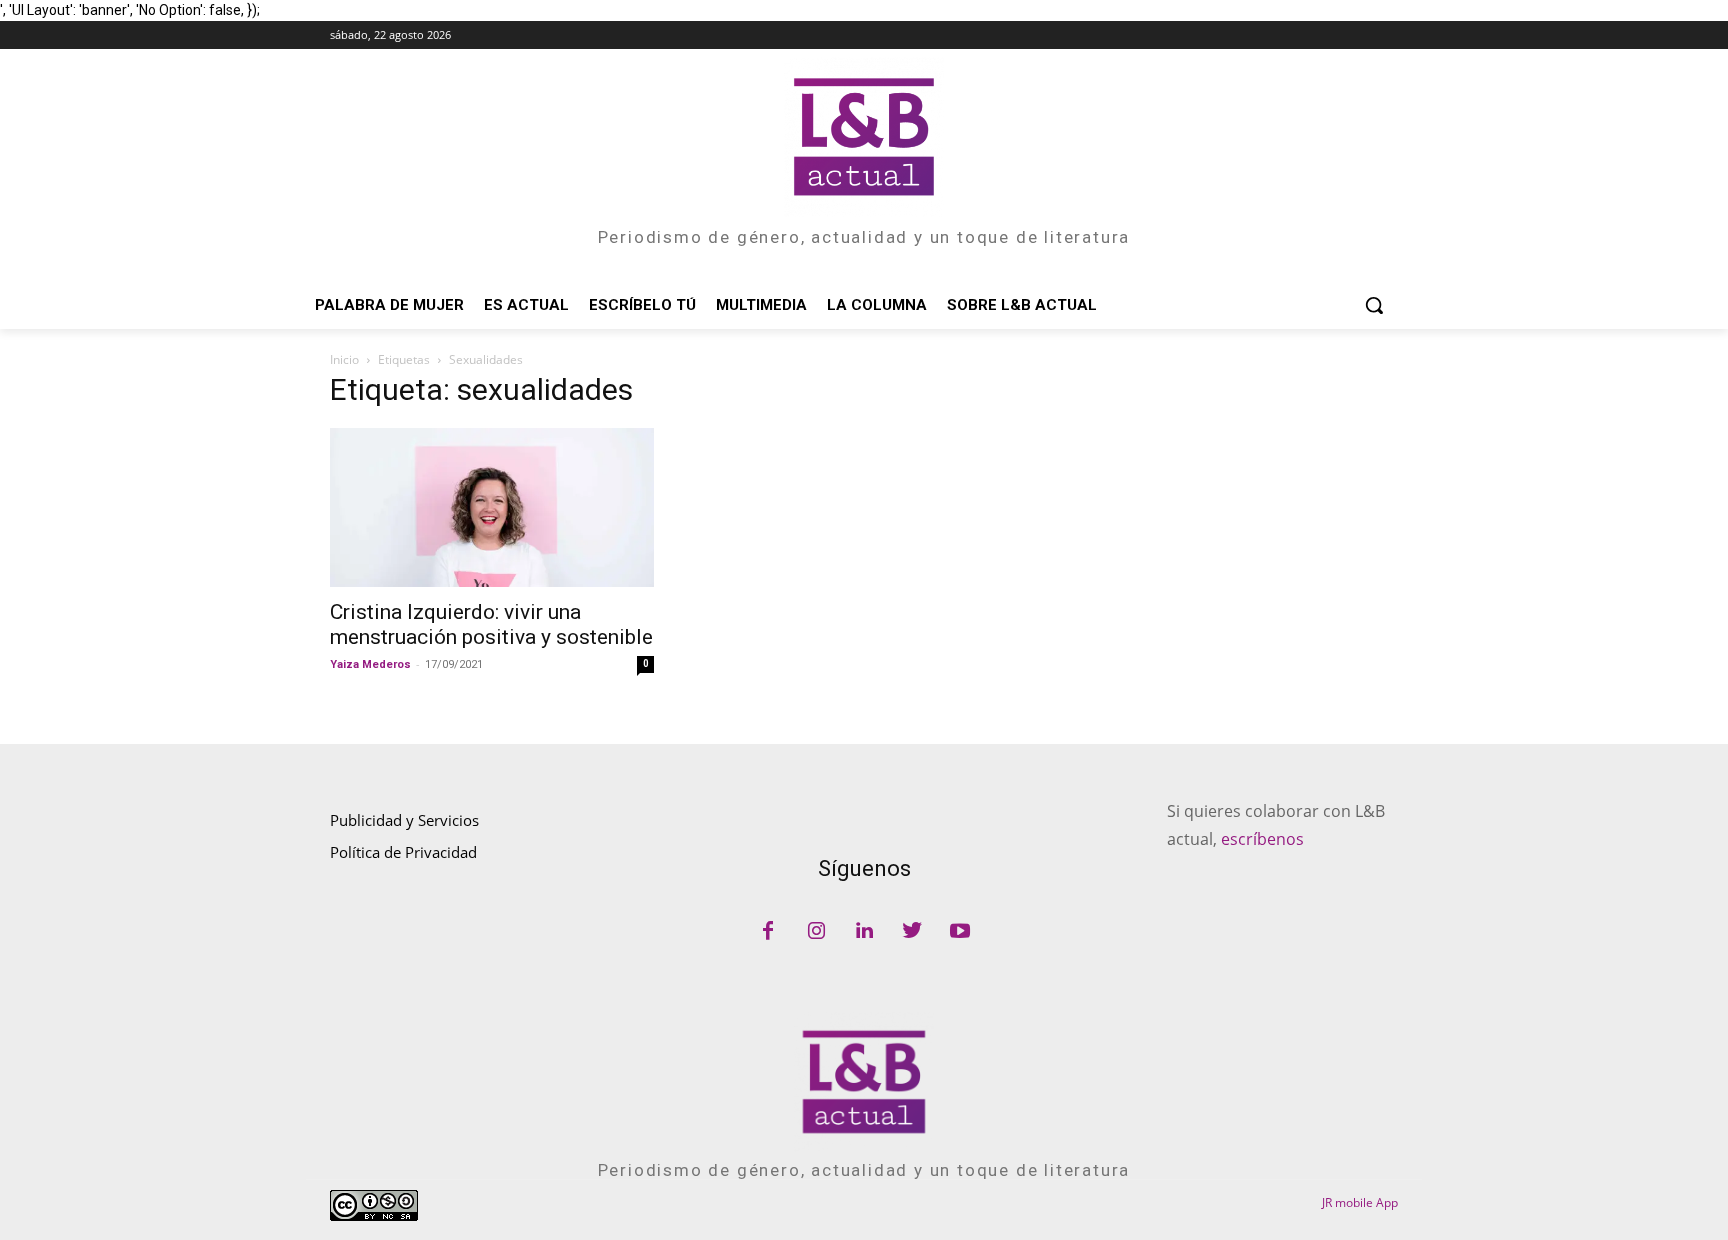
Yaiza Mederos (370, 664)
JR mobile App (1360, 1202)
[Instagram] (816, 932)
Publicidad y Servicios (404, 820)
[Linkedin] (864, 932)
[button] (1374, 305)
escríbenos (1262, 839)
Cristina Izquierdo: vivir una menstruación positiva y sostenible (491, 624)
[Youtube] (960, 932)
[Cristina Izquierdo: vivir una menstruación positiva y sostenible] (492, 507)
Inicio (344, 359)
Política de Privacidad (403, 852)
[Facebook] (768, 932)
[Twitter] (912, 932)
